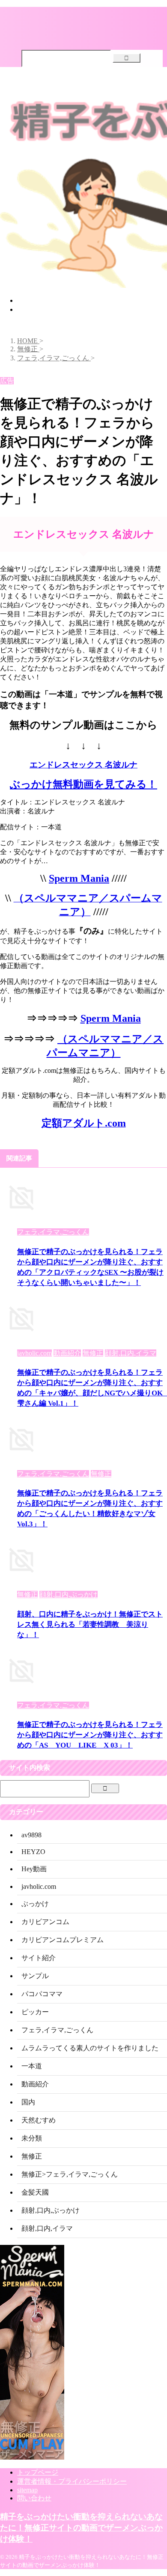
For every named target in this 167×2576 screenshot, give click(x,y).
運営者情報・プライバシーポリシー (72, 2481)
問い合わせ (34, 2498)
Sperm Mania (79, 878)
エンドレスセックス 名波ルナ (83, 765)
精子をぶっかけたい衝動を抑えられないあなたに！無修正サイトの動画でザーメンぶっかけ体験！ (81, 2528)
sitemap (27, 2490)
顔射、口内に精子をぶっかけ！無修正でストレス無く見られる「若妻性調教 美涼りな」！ (90, 1624)
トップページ (38, 300)
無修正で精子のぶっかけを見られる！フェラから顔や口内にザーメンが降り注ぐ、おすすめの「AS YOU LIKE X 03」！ (90, 1735)
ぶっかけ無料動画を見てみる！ (83, 784)
